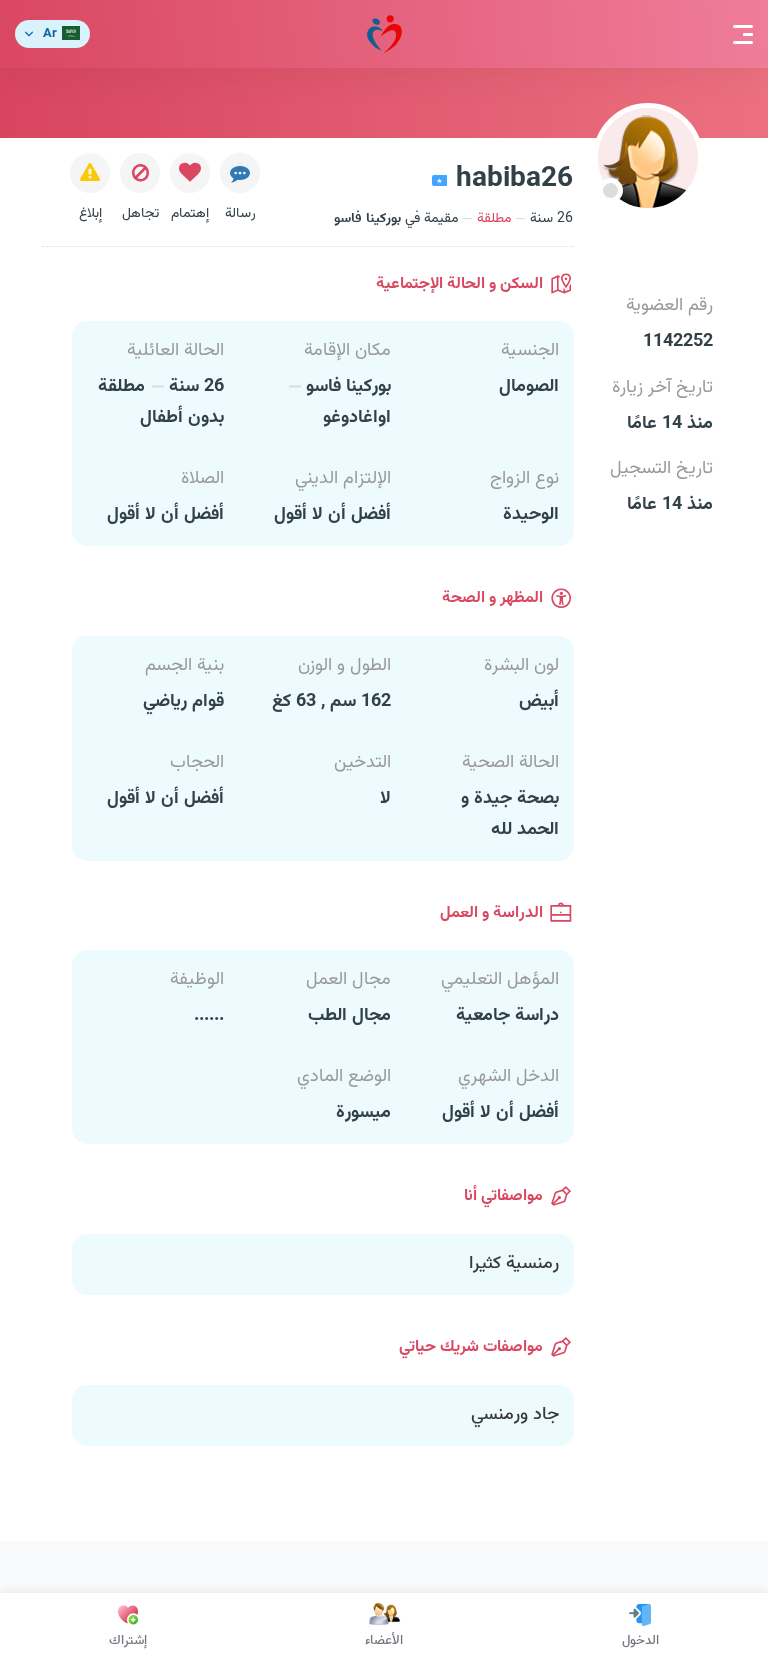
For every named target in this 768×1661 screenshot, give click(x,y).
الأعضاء (384, 1641)
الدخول (640, 1641)
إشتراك (128, 1641)
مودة (384, 34)
